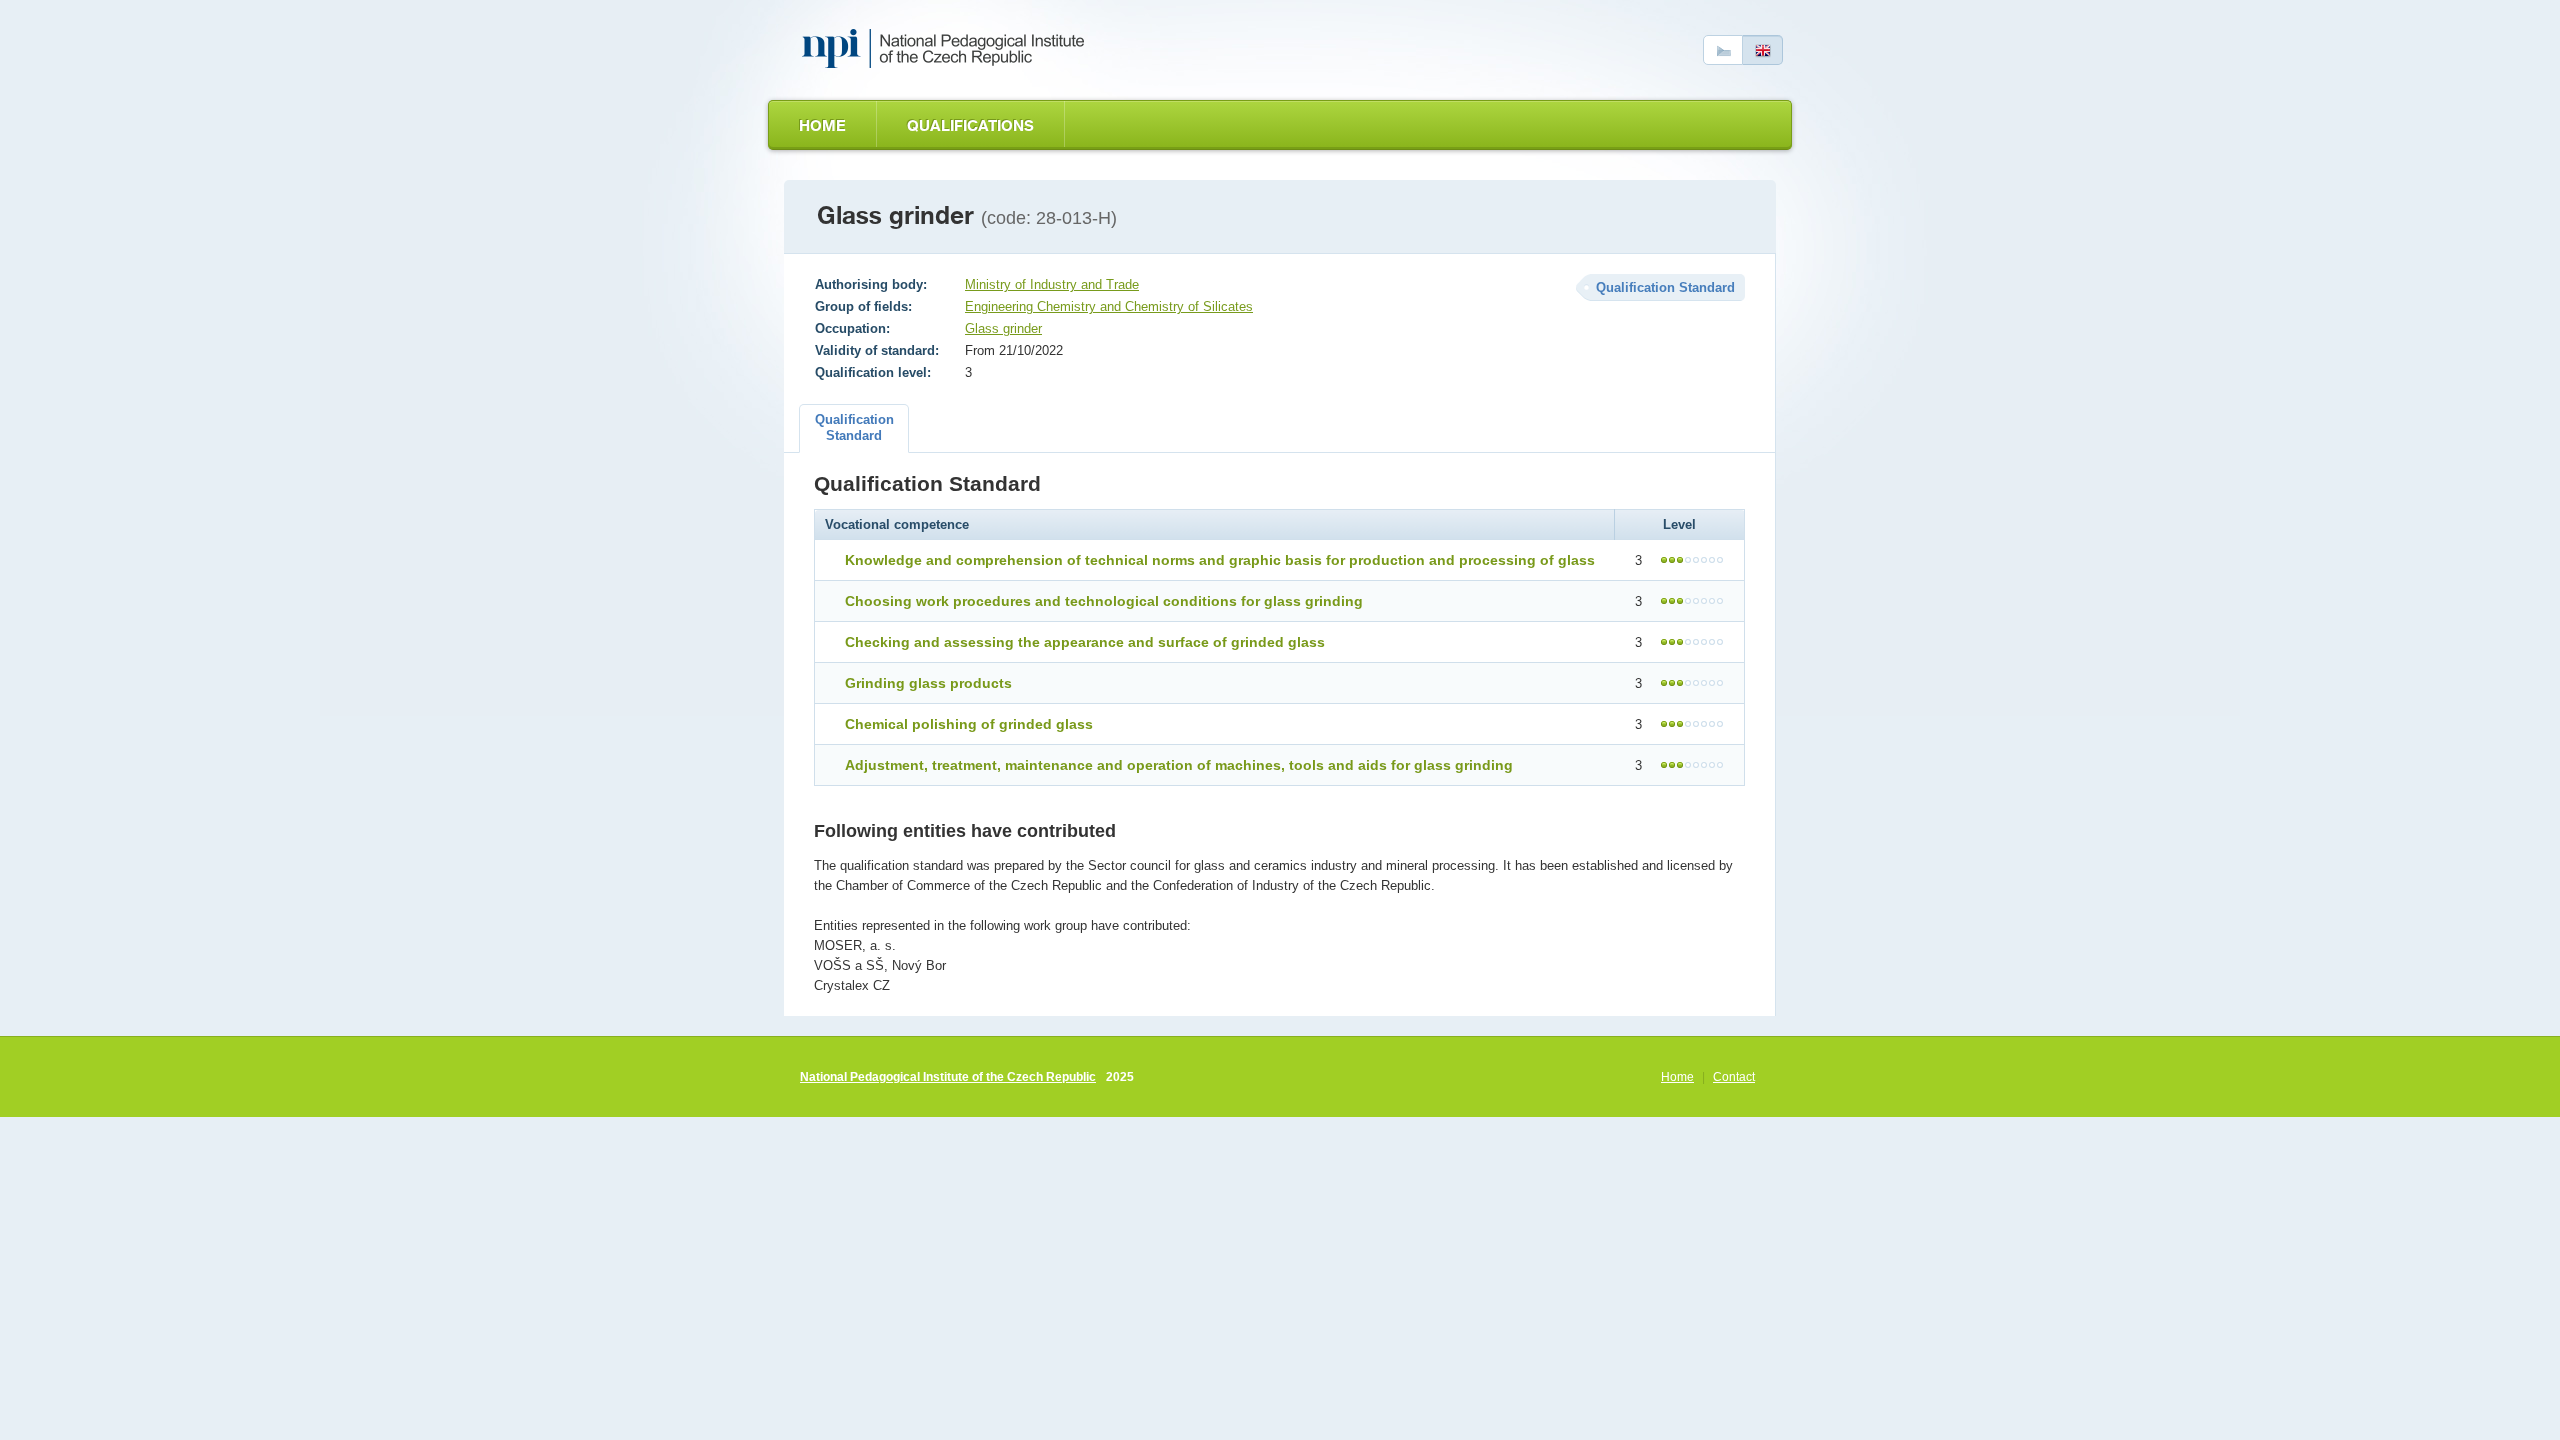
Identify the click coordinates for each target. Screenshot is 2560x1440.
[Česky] (1723, 50)
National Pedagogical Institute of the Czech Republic (948, 1077)
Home (822, 125)
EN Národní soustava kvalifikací (947, 49)
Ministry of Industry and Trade (1052, 284)
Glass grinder (1003, 328)
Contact (1734, 1077)
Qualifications (970, 125)
